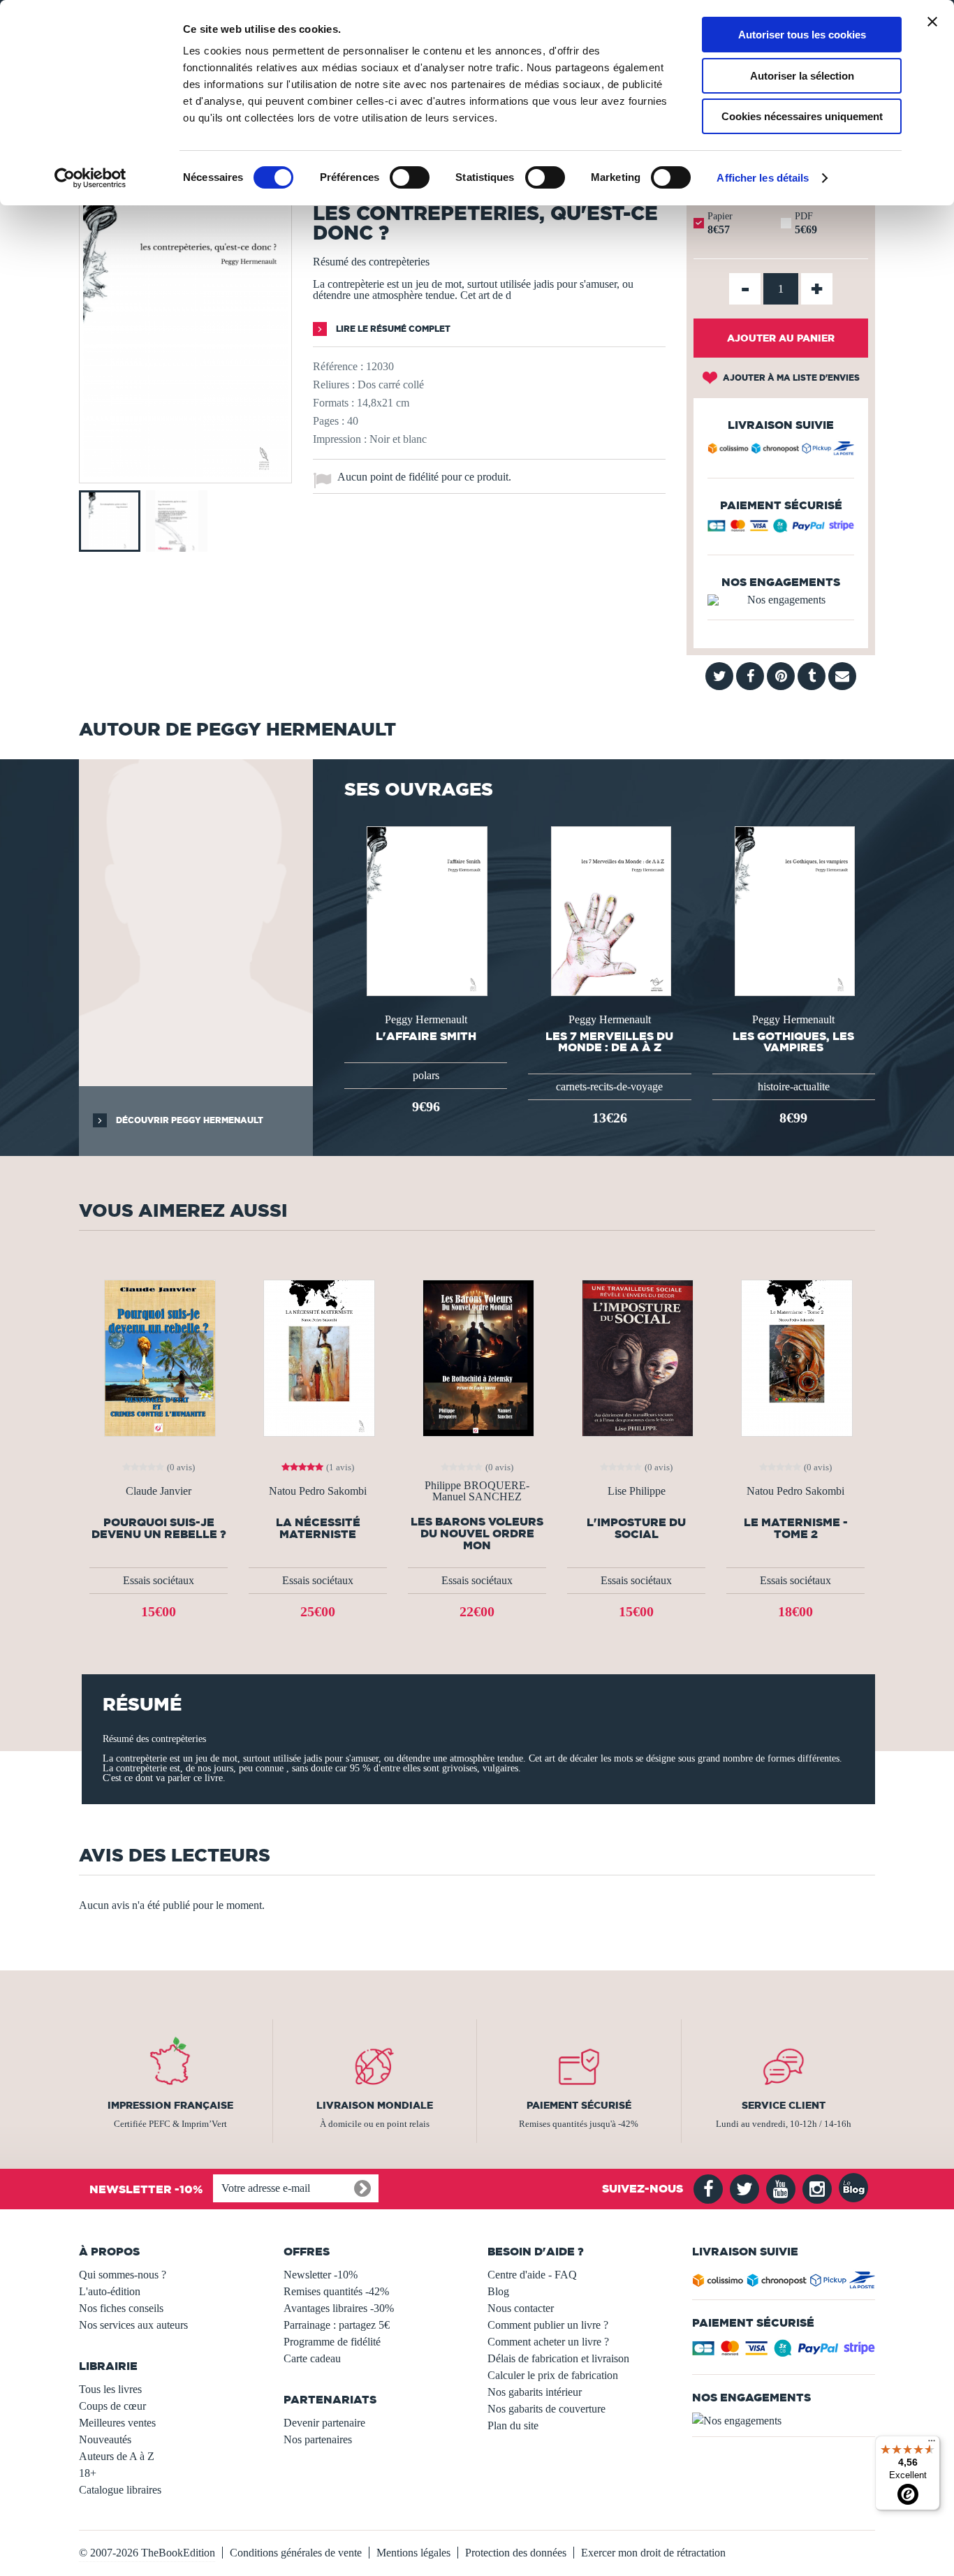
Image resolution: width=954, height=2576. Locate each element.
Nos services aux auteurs (133, 2325)
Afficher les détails (763, 178)
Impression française (170, 2105)
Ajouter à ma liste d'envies (790, 378)
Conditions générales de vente (296, 2553)
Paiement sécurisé (579, 2105)
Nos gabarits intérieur (535, 2392)
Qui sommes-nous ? (123, 2275)
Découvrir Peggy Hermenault (189, 1120)
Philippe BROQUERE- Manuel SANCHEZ (477, 1491)
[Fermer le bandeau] (932, 22)
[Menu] (932, 2444)
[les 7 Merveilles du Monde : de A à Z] (610, 910)
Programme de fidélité (332, 2342)
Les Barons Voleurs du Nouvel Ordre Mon (477, 1534)
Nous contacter (521, 2308)
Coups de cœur (112, 2406)
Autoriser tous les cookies (802, 35)
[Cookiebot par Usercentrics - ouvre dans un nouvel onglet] (90, 178)
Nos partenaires (318, 2439)
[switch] (410, 177)
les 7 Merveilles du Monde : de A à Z (609, 1041)
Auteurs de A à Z (117, 2456)
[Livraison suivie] (781, 451)
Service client (784, 2105)
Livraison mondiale (375, 2105)
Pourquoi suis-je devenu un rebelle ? (159, 1528)
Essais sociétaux (159, 1580)
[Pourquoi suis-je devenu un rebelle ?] (159, 1357)
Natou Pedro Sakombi (318, 1491)
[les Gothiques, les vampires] (793, 910)
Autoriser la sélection (802, 76)
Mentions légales (413, 2553)
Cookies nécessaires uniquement (802, 116)
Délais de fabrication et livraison (558, 2358)
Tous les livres (110, 2389)
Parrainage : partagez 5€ (337, 2325)
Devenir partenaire (324, 2423)
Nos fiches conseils (121, 2308)
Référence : (338, 366)
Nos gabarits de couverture (546, 2409)
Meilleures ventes (117, 2423)
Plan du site (513, 2425)
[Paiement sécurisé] (781, 529)
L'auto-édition (110, 2291)
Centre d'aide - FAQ (532, 2275)
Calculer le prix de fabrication (553, 2375)
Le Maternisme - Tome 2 (796, 1528)
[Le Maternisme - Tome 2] (795, 1357)
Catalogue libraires (120, 2490)
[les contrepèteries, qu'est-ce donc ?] (185, 473)
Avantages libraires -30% (339, 2308)
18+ (88, 2473)
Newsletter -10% (321, 2275)
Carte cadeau (312, 2358)
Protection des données (516, 2553)
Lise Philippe (637, 1491)
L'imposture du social (636, 1528)
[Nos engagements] (781, 600)
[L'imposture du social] (636, 1357)
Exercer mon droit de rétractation (653, 2553)
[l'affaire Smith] (425, 910)
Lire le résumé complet (392, 329)
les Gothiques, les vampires (793, 1041)
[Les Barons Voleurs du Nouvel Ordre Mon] (477, 1357)
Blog (498, 2291)
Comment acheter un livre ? (548, 2342)
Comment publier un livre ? (548, 2325)
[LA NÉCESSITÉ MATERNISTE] (318, 1357)
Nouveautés (105, 2439)
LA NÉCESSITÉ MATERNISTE (318, 1528)
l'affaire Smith (426, 1036)
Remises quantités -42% (336, 2291)
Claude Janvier (159, 1491)
